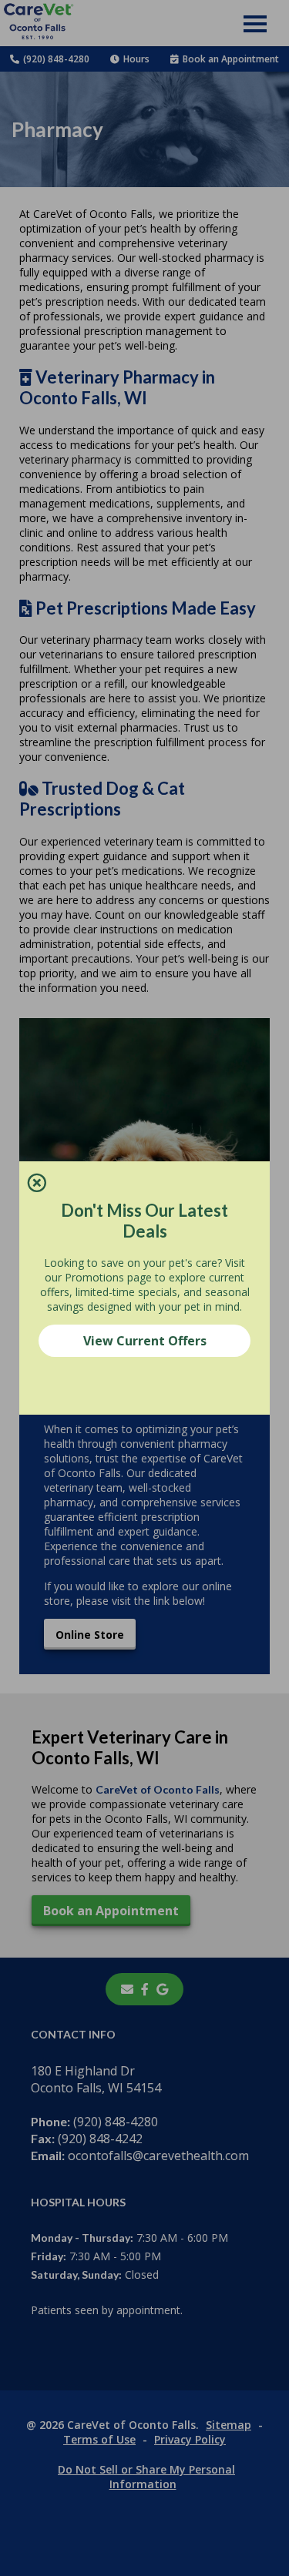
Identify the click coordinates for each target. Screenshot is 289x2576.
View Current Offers (145, 1341)
